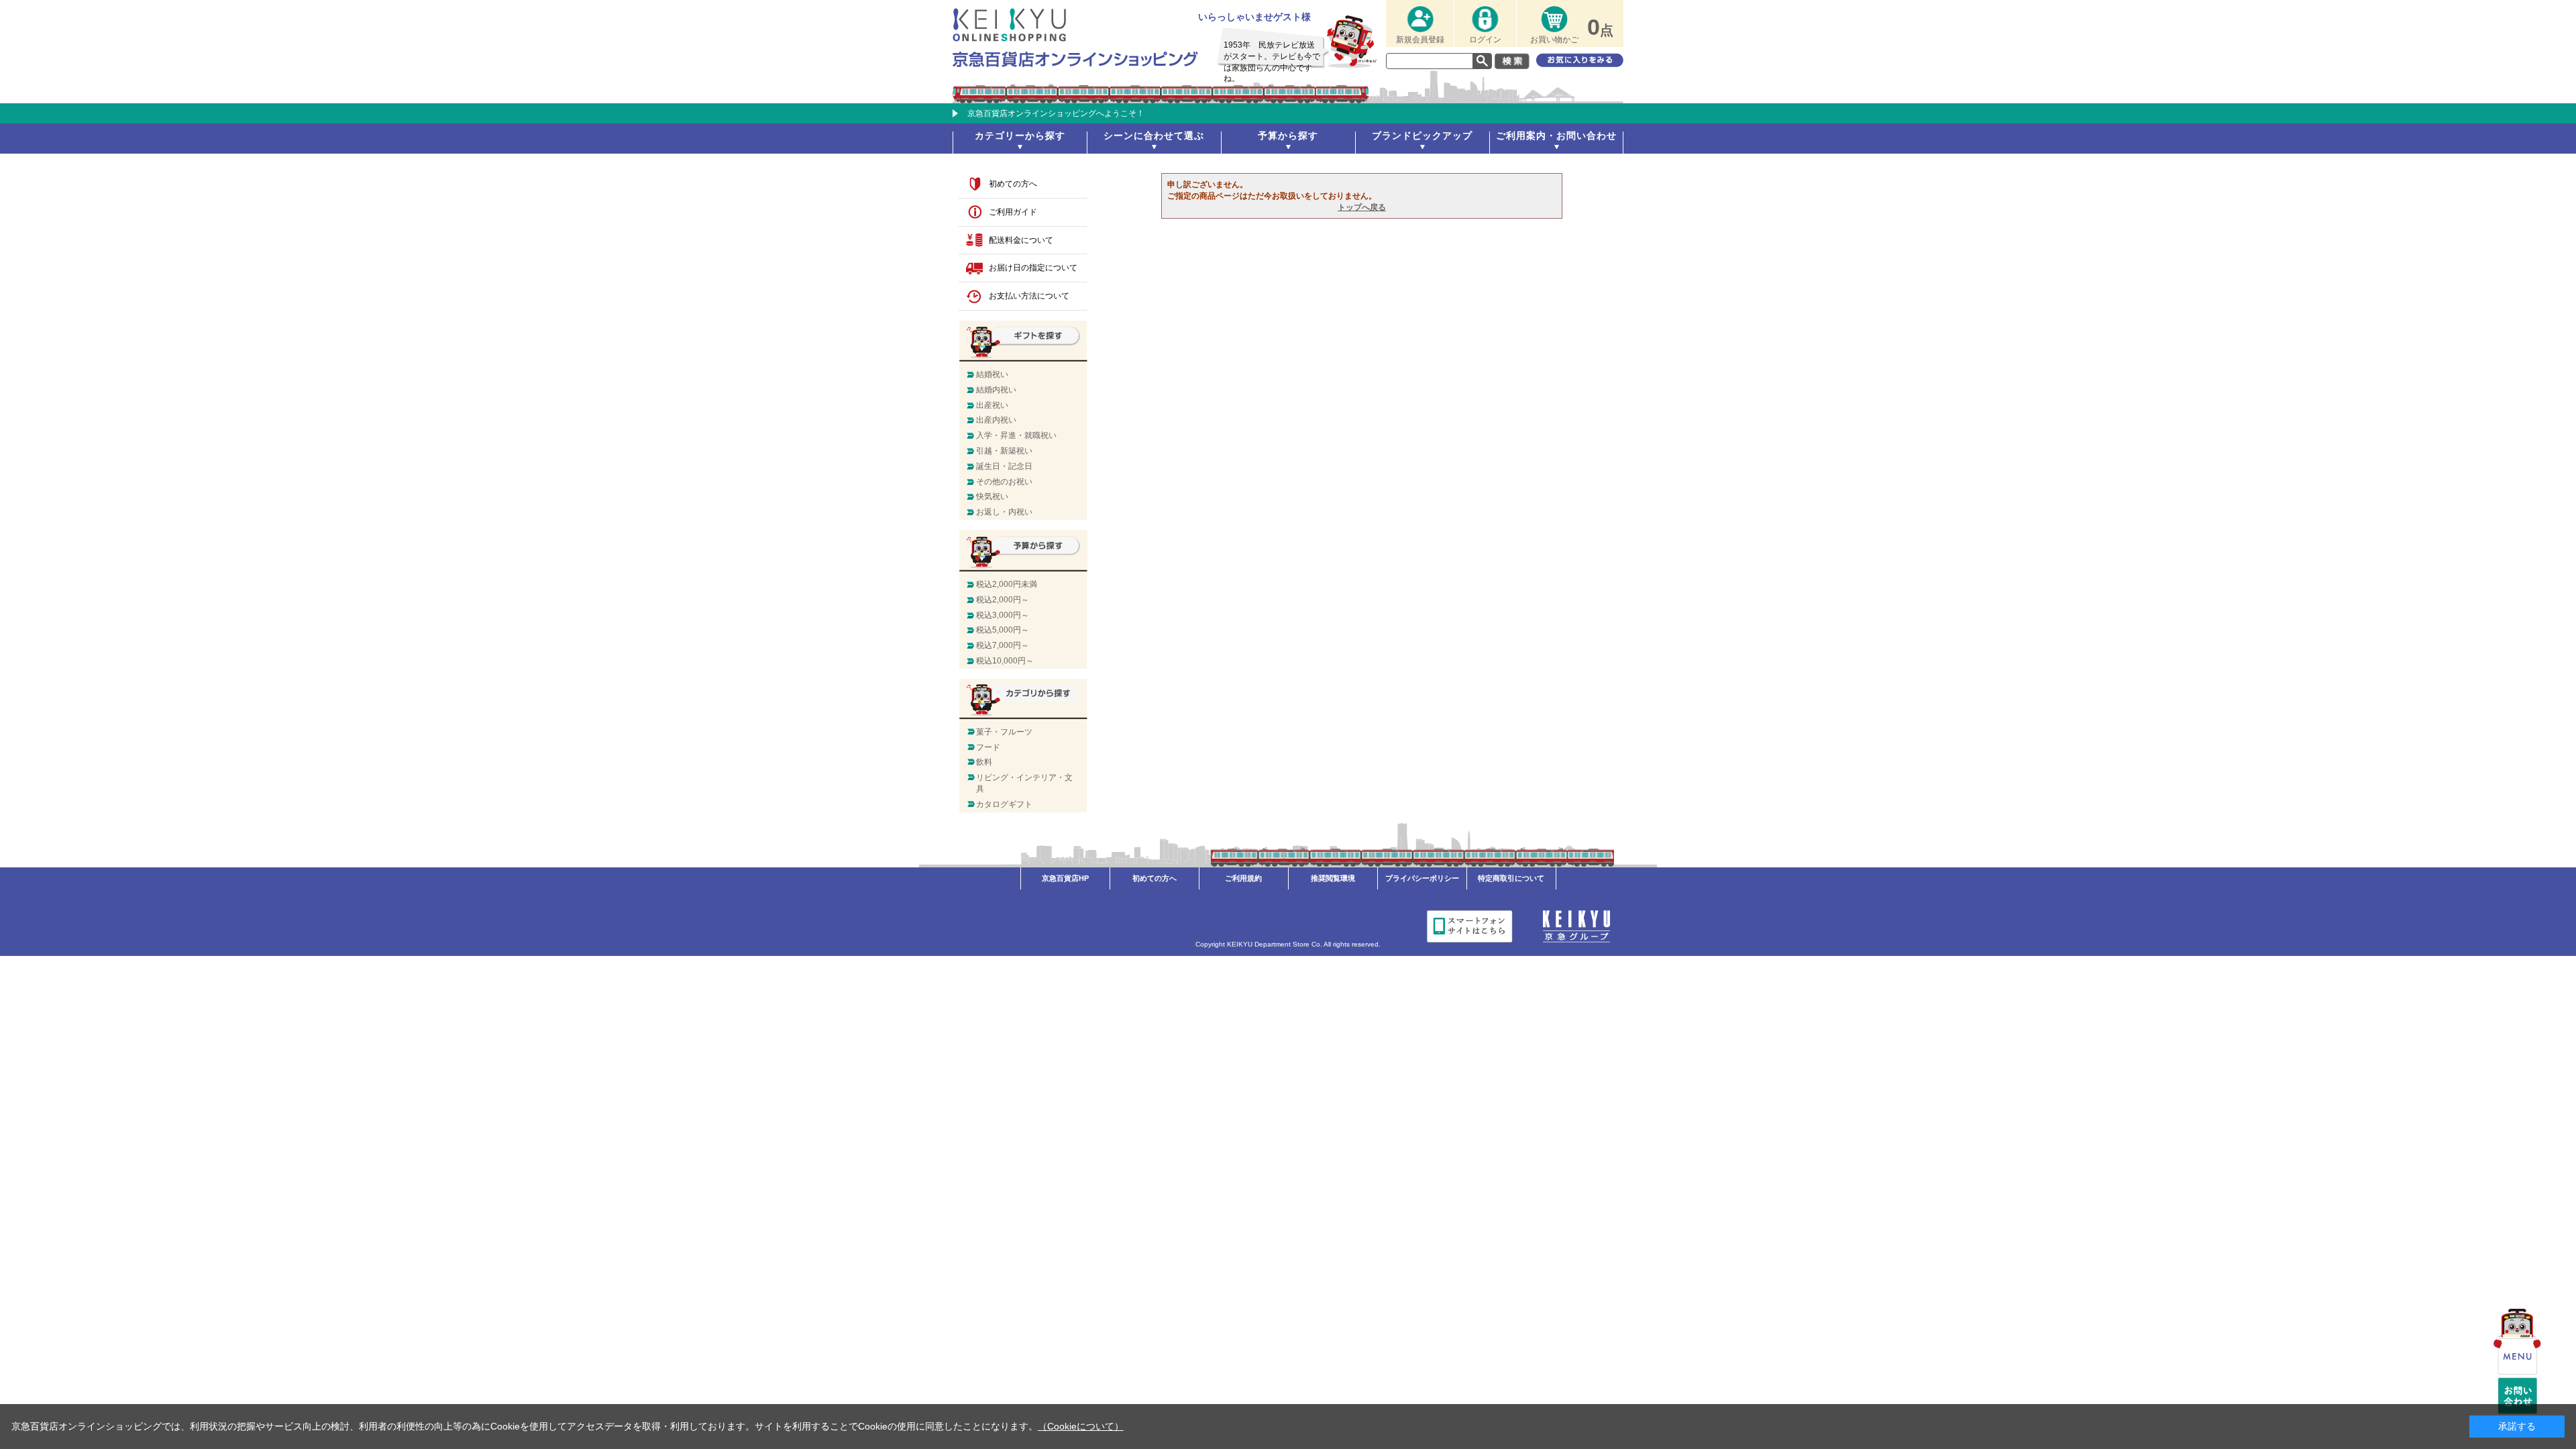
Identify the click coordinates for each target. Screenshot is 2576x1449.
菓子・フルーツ (1004, 732)
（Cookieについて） (1081, 1426)
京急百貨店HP (1065, 878)
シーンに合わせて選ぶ (1154, 136)
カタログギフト (1004, 804)
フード (988, 747)
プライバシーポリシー (1422, 878)
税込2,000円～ (1003, 600)
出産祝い (992, 405)
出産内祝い (996, 420)
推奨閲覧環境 (1333, 878)
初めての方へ (1013, 184)
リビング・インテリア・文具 (1024, 783)
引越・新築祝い (1004, 451)
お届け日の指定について (1033, 268)
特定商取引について (1511, 878)
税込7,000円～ (1003, 645)
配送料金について (1021, 240)
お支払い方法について (1029, 296)
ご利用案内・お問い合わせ (1556, 136)
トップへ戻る (1362, 207)
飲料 (984, 762)
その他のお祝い (1004, 482)
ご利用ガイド (1013, 212)
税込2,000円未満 (1007, 584)
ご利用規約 (1243, 878)
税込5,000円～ (1003, 630)
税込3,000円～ (1003, 615)
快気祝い (992, 496)
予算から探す (1288, 136)
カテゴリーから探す (1020, 136)
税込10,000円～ (1005, 661)
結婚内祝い (996, 390)
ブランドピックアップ (1422, 136)
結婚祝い (992, 374)
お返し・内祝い (1004, 512)
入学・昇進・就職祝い (1016, 435)
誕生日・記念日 (1004, 466)
